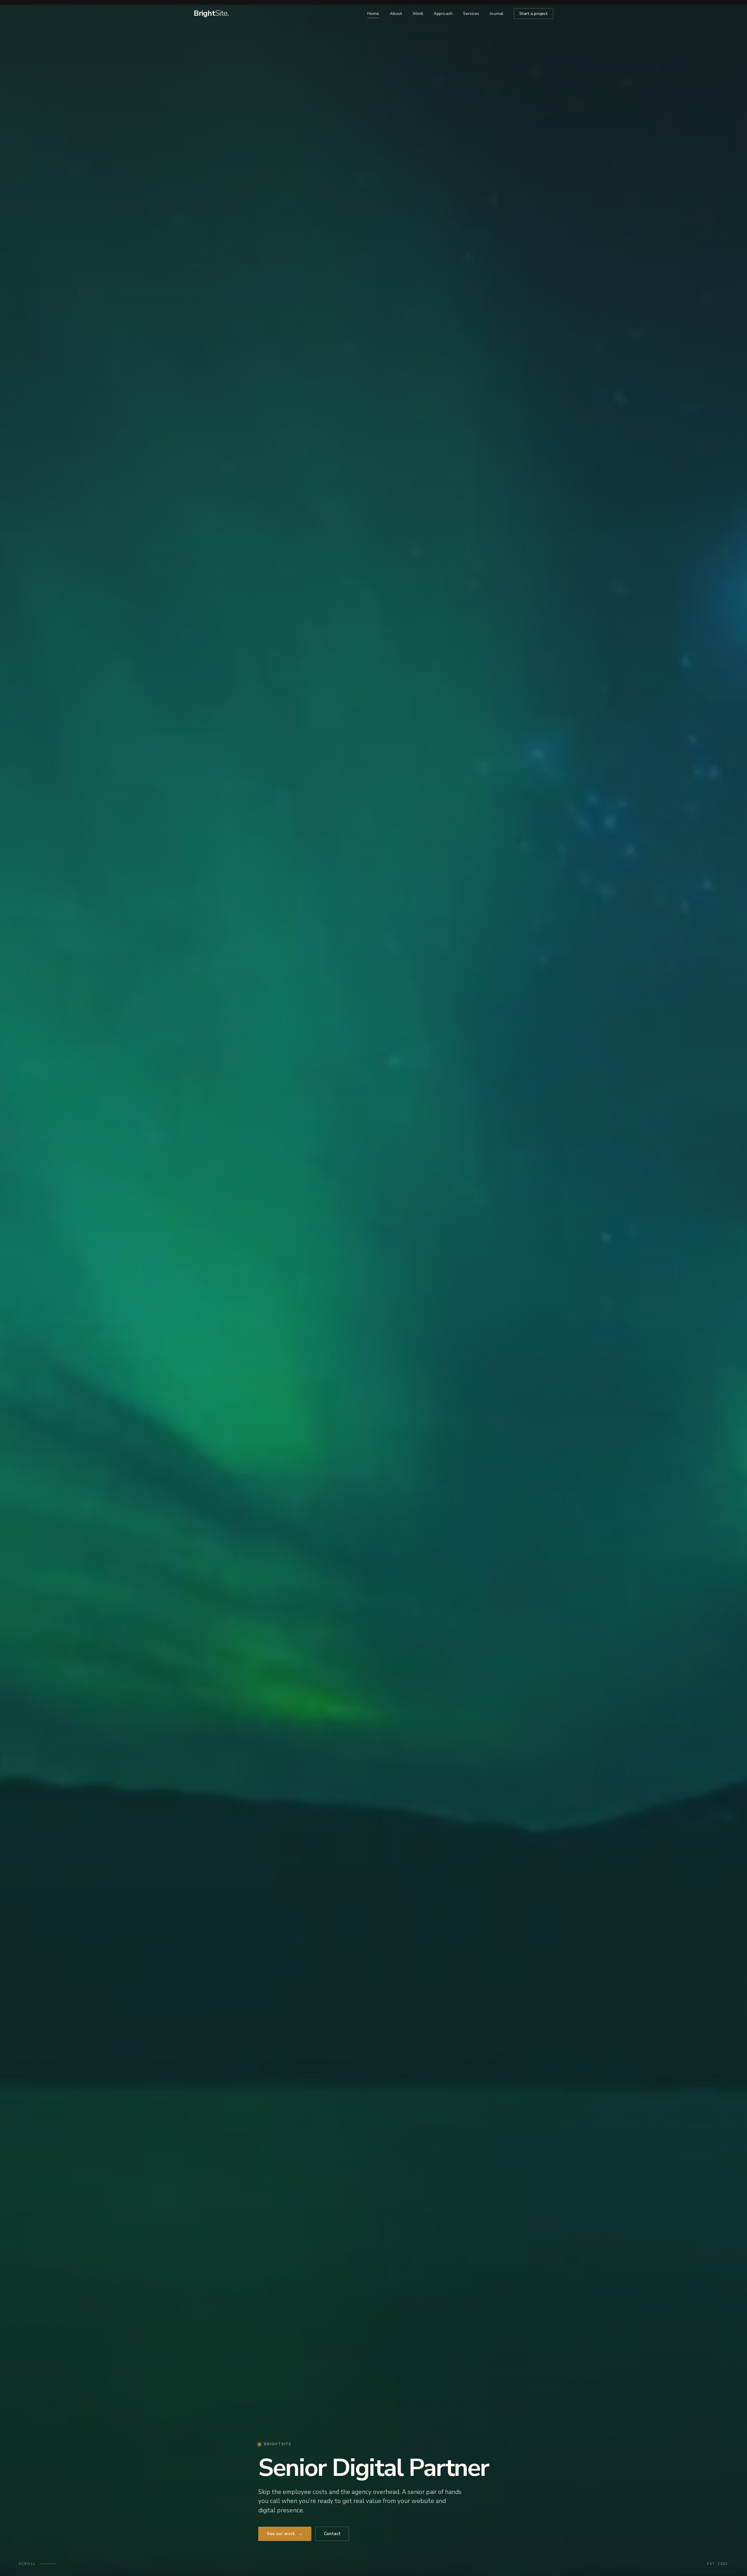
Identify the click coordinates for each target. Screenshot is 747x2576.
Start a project (534, 13)
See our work (285, 2534)
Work (418, 13)
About (396, 13)
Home (373, 13)
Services (471, 13)
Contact (332, 2534)
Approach (443, 13)
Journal (496, 13)
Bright (211, 13)
